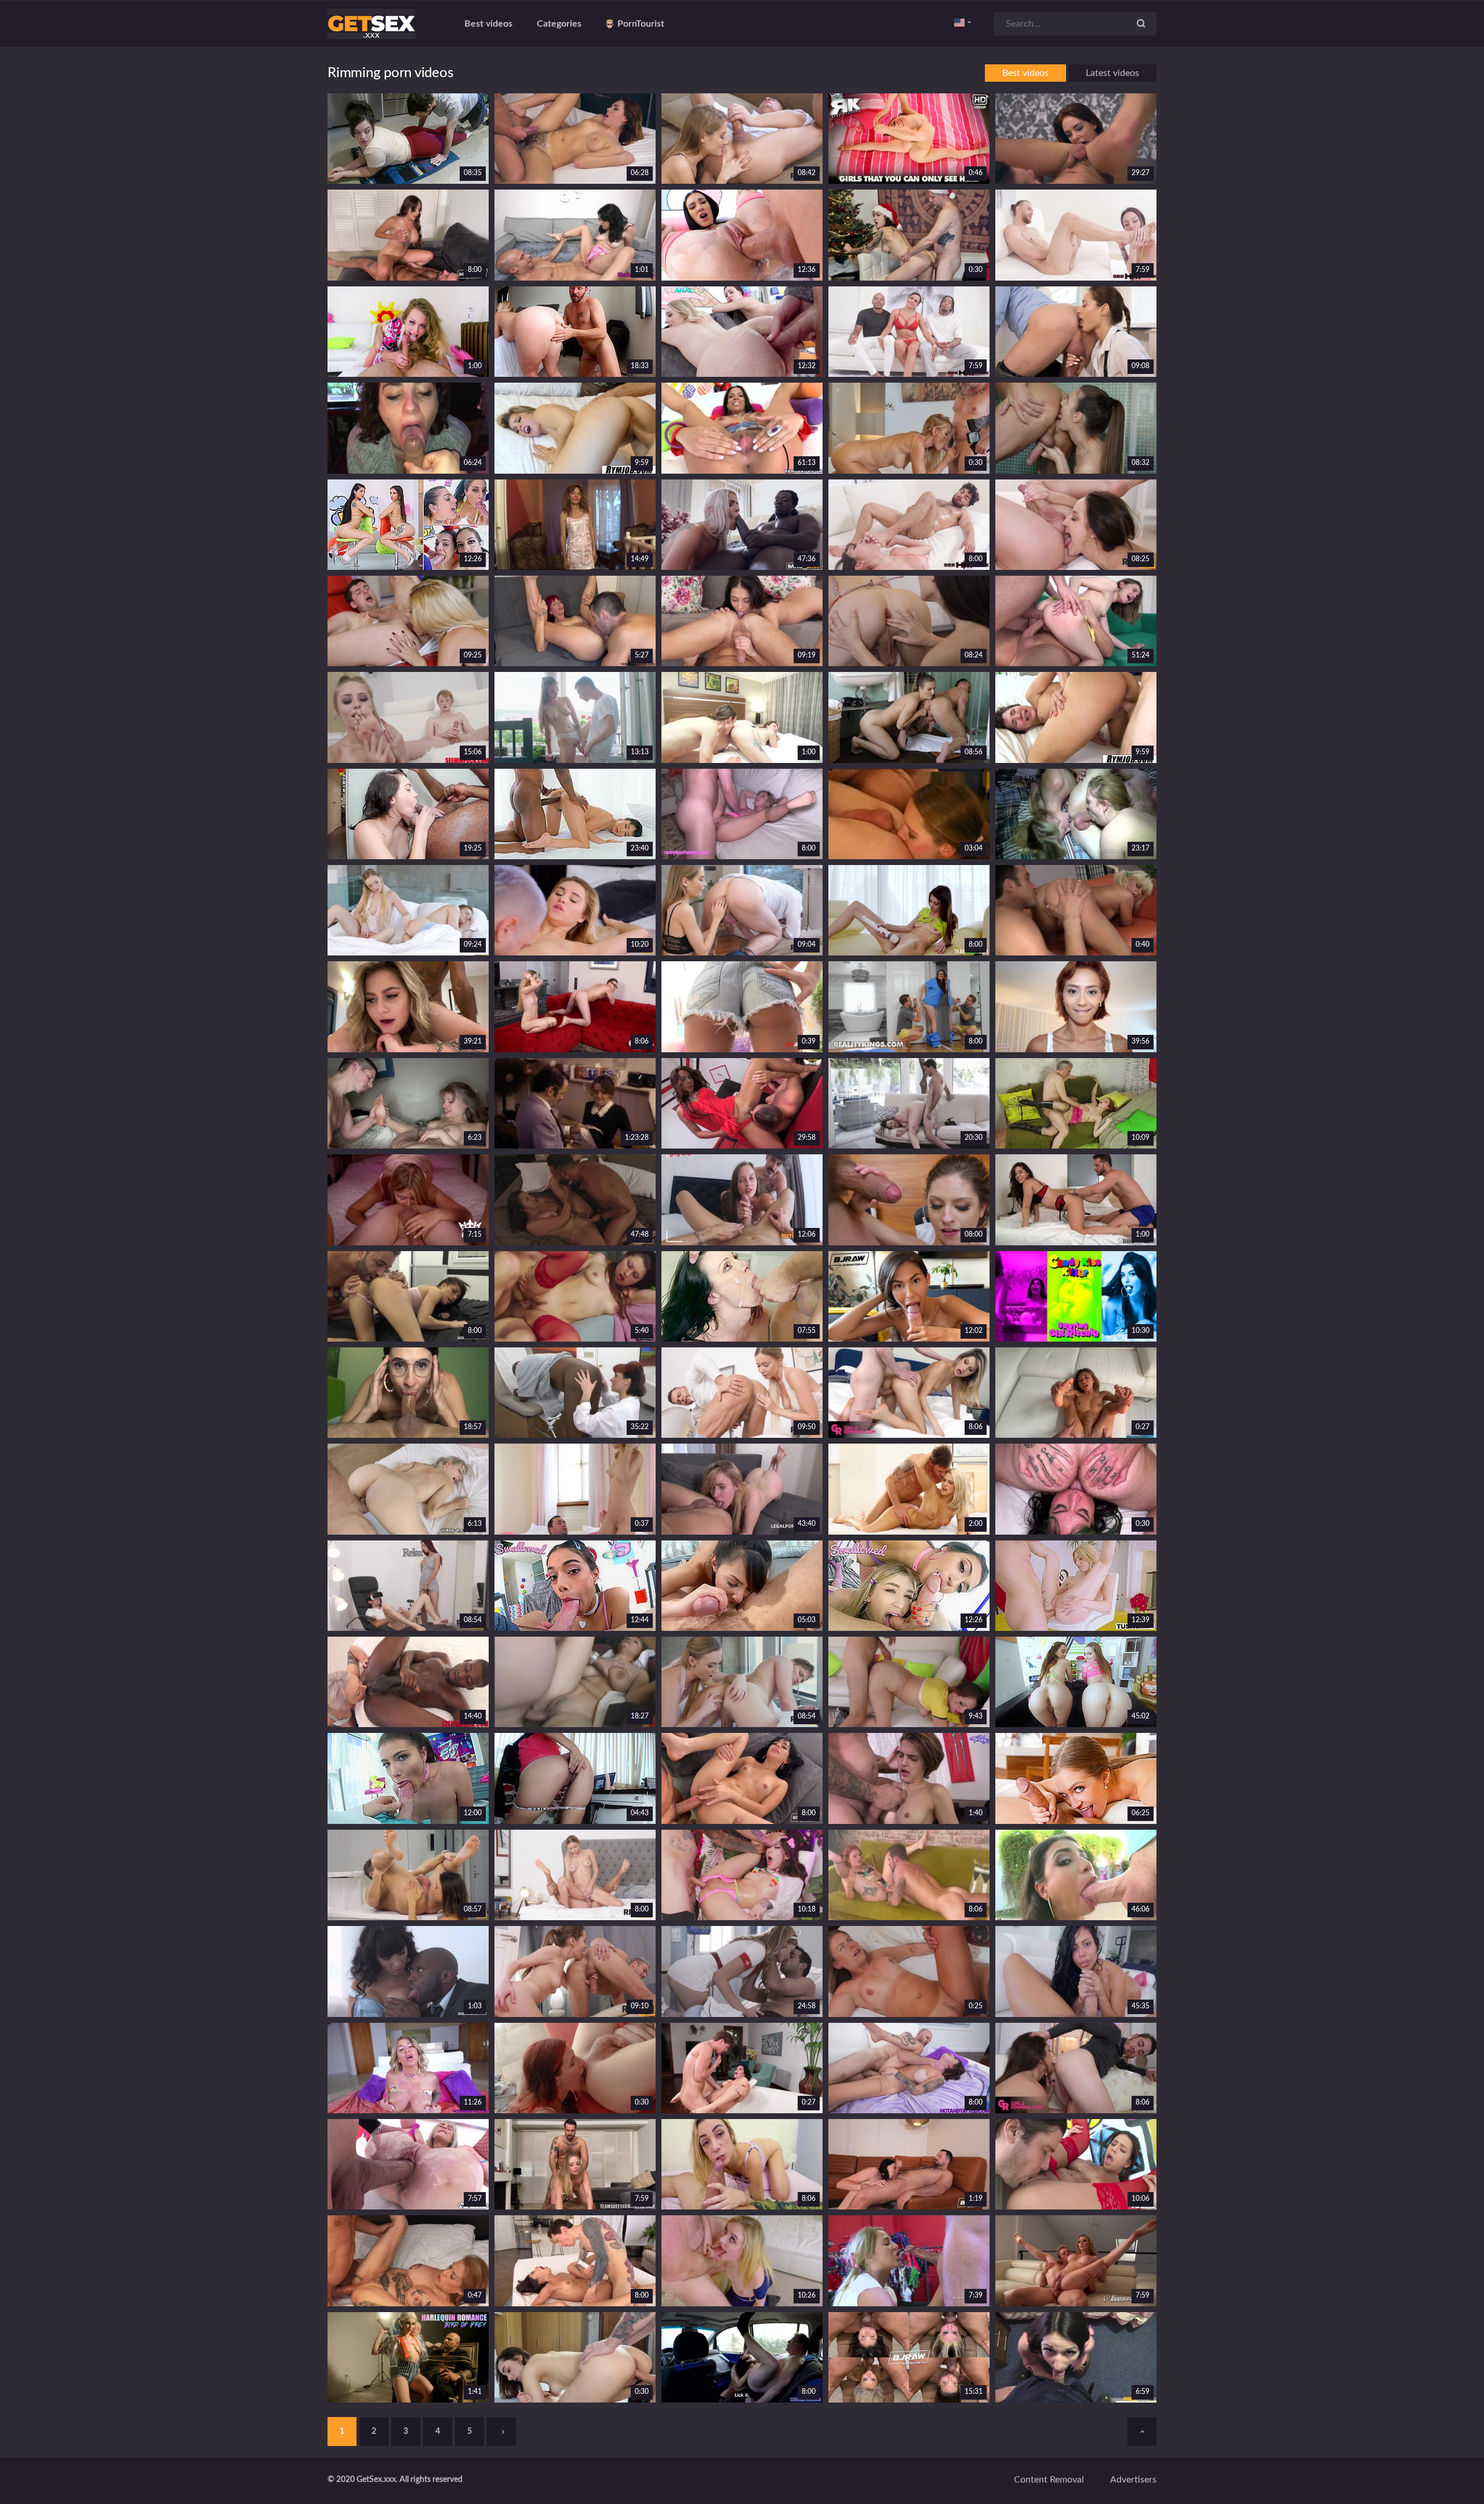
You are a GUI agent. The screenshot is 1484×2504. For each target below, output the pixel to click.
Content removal (1049, 2480)
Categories (559, 24)
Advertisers (1133, 2480)
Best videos (488, 24)
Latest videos (1112, 73)
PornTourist (641, 24)
